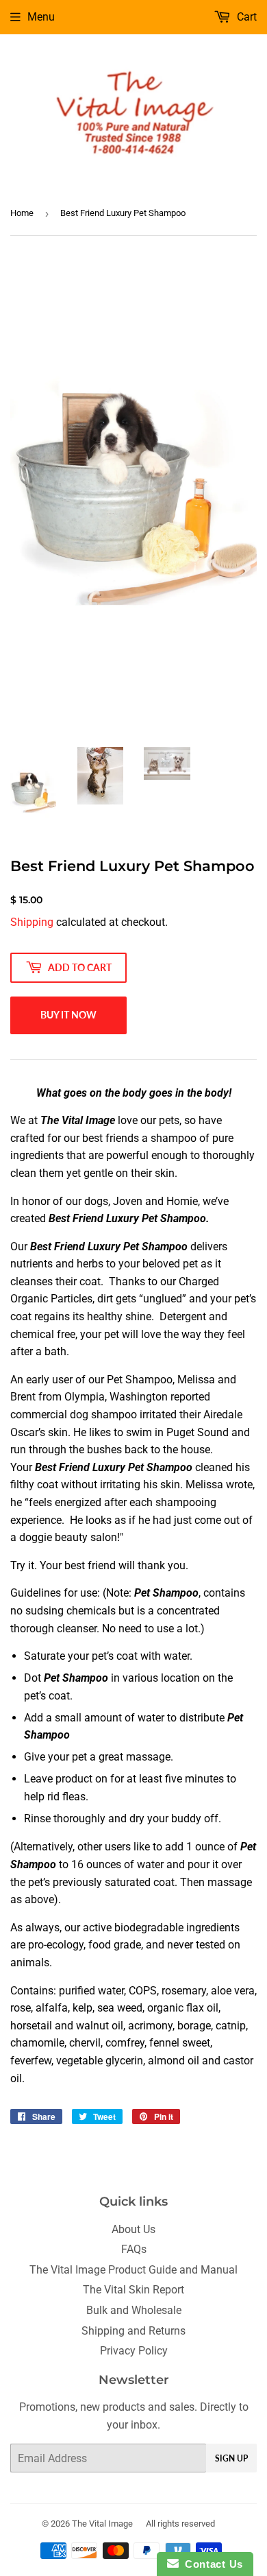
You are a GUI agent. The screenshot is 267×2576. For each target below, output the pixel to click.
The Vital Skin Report (133, 2290)
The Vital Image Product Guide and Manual (133, 2270)
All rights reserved (180, 2524)
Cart (245, 17)
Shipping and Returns (133, 2331)
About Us (133, 2229)
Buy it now (68, 1015)
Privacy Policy (134, 2351)
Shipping (32, 922)
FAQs (134, 2249)
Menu (41, 17)
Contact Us (211, 2564)
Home (22, 213)
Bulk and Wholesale (134, 2310)
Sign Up (231, 2458)
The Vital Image (102, 2524)
